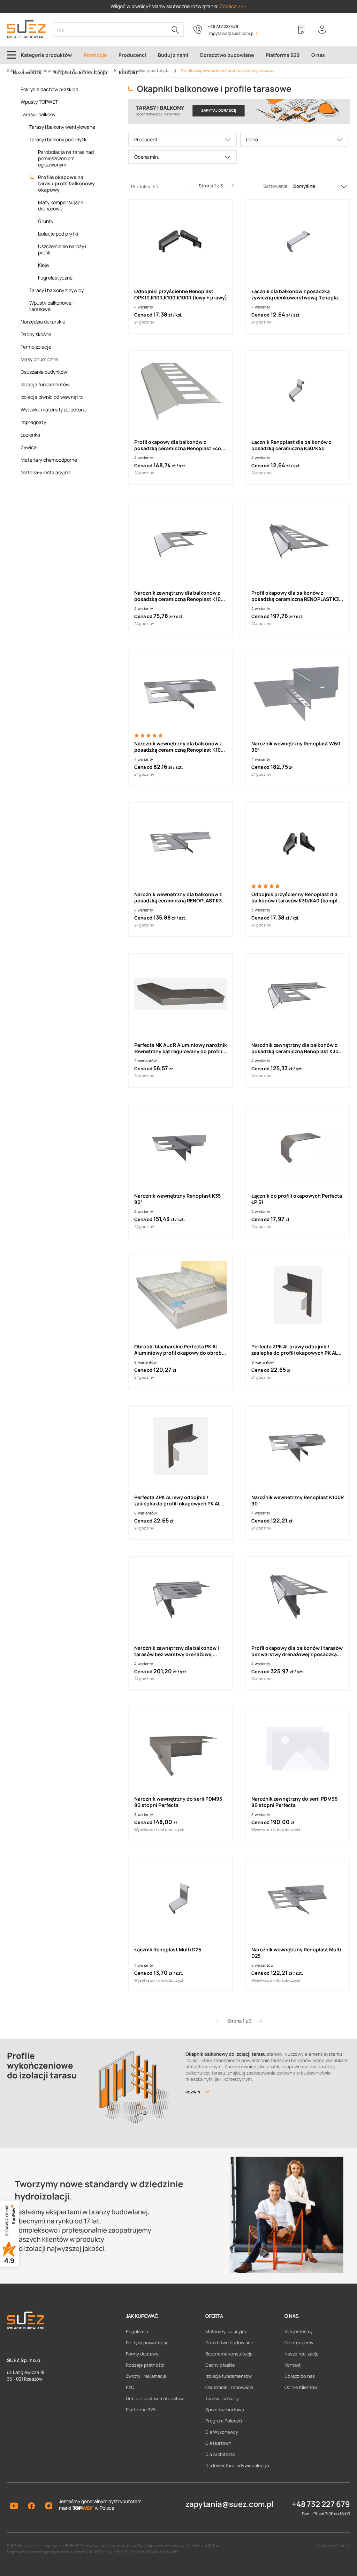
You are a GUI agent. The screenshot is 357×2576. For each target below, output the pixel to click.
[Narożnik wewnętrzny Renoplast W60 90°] (298, 692)
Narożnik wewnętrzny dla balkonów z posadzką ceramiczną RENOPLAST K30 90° (180, 898)
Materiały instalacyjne (45, 472)
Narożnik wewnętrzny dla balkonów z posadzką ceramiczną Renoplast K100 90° (179, 747)
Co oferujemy (299, 2343)
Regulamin (137, 2331)
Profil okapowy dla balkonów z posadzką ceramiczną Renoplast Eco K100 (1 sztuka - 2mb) (178, 445)
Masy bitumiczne (39, 359)
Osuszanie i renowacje (229, 2387)
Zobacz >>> (233, 6)
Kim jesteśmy (299, 2331)
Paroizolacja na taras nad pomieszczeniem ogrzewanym (66, 158)
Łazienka (30, 435)
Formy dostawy (142, 2354)
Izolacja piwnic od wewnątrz (52, 397)
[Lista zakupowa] (301, 30)
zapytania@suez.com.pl (229, 2504)
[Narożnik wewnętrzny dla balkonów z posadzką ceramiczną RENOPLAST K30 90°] (181, 843)
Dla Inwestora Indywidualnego (237, 2465)
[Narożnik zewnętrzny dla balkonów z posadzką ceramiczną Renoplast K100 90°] (181, 542)
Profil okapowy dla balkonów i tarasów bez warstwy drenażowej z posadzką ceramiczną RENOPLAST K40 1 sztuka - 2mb (297, 1651)
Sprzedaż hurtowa (225, 2410)
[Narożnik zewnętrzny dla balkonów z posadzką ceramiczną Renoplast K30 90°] (298, 994)
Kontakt (293, 2365)
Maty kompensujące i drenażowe (62, 206)
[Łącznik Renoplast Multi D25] (181, 1898)
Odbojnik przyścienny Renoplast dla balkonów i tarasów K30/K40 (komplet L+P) (297, 898)
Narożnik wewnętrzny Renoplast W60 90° (296, 747)
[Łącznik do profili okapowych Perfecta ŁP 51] (298, 1145)
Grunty (46, 221)
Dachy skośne (36, 334)
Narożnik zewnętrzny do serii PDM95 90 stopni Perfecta (294, 1802)
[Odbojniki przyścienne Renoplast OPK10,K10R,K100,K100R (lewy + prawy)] (181, 240)
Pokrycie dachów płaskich (49, 89)
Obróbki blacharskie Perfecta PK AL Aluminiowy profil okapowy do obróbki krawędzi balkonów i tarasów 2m (180, 1350)
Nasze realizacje (302, 2354)
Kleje (43, 265)
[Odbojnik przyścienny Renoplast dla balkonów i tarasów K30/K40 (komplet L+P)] (298, 843)
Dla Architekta (220, 2454)
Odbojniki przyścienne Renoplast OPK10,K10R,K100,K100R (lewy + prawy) (181, 295)
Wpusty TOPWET (39, 102)
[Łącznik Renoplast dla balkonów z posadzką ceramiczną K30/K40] (298, 391)
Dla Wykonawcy (222, 2432)
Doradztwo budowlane (229, 2343)
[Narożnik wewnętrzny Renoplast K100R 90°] (298, 1446)
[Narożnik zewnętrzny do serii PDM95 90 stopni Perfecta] (298, 1748)
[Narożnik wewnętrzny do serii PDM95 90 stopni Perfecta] (181, 1748)
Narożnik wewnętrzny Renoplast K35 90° (177, 1199)
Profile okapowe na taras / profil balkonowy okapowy (66, 183)
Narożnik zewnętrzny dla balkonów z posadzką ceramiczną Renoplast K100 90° (179, 596)
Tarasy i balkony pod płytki (58, 140)
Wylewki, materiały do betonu (54, 410)
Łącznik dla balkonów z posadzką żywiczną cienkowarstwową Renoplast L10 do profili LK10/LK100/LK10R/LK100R (297, 295)
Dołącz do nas (300, 2376)
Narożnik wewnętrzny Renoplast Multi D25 (296, 1953)
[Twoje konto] (322, 30)
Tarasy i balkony (38, 114)
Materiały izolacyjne (226, 2331)
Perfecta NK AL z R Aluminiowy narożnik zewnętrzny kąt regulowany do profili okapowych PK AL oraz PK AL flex (181, 1048)
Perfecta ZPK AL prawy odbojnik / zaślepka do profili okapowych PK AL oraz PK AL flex (294, 1350)
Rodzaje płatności (145, 2365)
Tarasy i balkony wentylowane (62, 127)
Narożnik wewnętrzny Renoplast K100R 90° (298, 1501)
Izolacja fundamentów (45, 385)
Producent (146, 139)
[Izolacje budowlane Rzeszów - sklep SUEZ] (26, 29)
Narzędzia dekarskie (43, 322)
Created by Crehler (333, 2545)
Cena (252, 139)
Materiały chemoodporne (49, 460)
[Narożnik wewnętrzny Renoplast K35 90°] (181, 1145)
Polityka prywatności (148, 2343)
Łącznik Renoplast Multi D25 (168, 1950)
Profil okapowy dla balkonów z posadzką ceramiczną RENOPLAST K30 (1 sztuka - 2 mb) (297, 596)
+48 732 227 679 (223, 26)
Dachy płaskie (220, 2365)
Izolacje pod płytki (58, 234)
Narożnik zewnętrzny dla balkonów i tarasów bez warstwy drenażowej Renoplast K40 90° (177, 1651)
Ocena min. (147, 157)
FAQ (130, 2387)
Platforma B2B (141, 2410)
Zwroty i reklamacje (146, 2376)
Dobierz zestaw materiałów (155, 2398)
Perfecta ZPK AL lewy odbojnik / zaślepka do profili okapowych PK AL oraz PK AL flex (177, 1501)
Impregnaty (33, 422)
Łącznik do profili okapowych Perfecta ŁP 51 (297, 1199)
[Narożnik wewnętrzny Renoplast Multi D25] (298, 1898)
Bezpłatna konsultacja (229, 2354)
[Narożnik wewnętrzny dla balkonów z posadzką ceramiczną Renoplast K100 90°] (181, 692)
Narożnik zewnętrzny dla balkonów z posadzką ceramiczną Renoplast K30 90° (295, 1048)
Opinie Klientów (301, 2387)
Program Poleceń (224, 2421)
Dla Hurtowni (219, 2443)
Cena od (143, 315)
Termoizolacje (36, 347)
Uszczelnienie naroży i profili (62, 250)
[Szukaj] (175, 30)
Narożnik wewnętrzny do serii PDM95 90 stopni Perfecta (178, 1802)
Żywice (29, 447)
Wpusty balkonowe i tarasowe (51, 306)
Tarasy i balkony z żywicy (56, 290)
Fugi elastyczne (55, 278)
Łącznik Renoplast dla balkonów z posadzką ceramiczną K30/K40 (291, 445)
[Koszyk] (343, 30)
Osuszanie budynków (44, 372)
